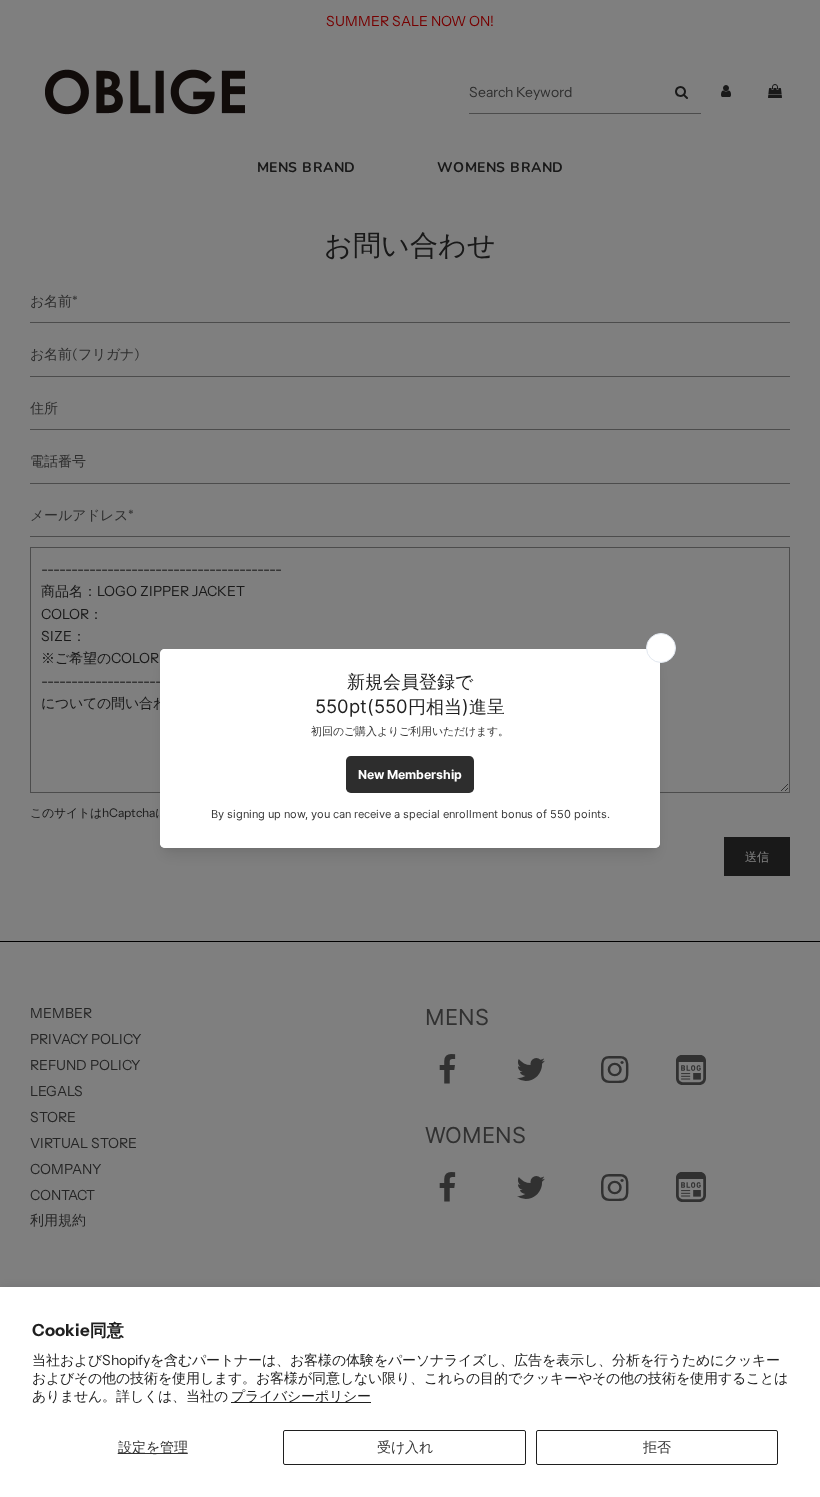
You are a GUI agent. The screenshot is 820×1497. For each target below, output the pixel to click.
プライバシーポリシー (301, 1396)
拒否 (657, 1447)
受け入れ (405, 1447)
